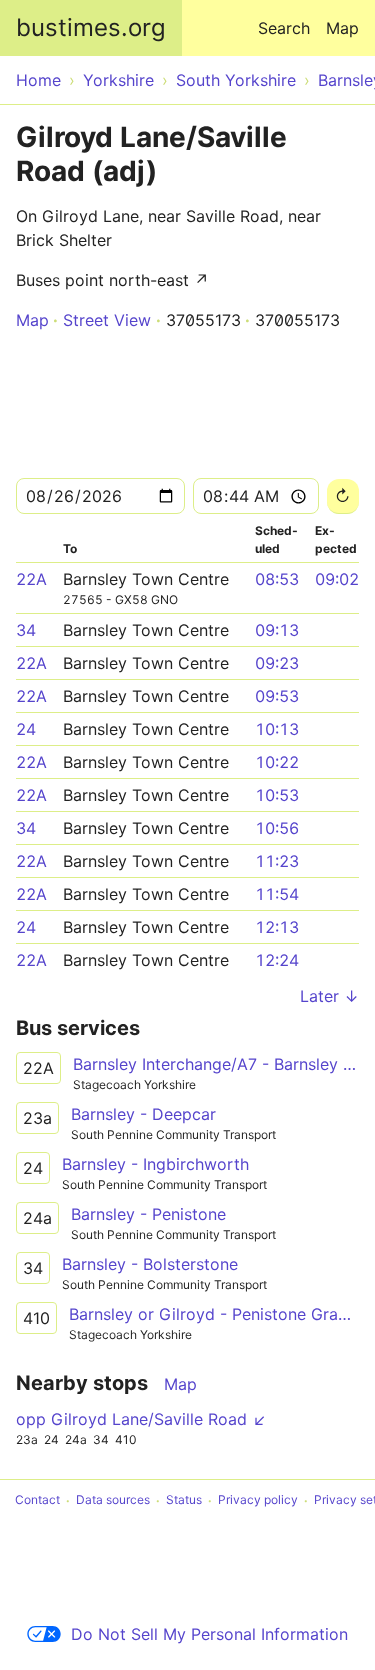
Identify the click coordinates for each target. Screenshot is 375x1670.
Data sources (113, 1500)
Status (184, 1500)
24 (26, 729)
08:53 (277, 579)
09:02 (337, 579)
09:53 (277, 696)
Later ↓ (329, 996)
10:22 (277, 762)
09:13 (277, 630)
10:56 (277, 828)
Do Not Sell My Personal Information (209, 1634)
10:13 (277, 729)
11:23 (277, 861)
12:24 (277, 960)
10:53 (277, 795)
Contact (37, 1500)
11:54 (277, 894)
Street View (107, 320)
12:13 (277, 927)
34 (26, 630)
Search (284, 28)
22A (31, 579)
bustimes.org (91, 27)
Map (342, 28)
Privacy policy (258, 1500)
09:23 (277, 663)
